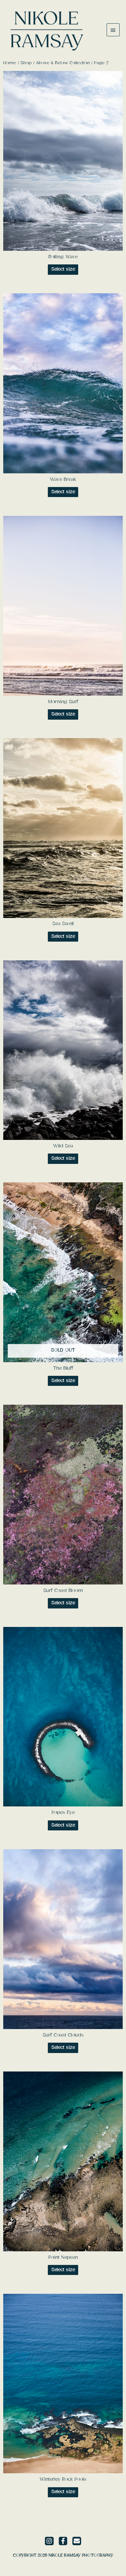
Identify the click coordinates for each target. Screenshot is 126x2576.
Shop (26, 63)
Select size (63, 269)
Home (10, 63)
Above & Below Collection (63, 63)
